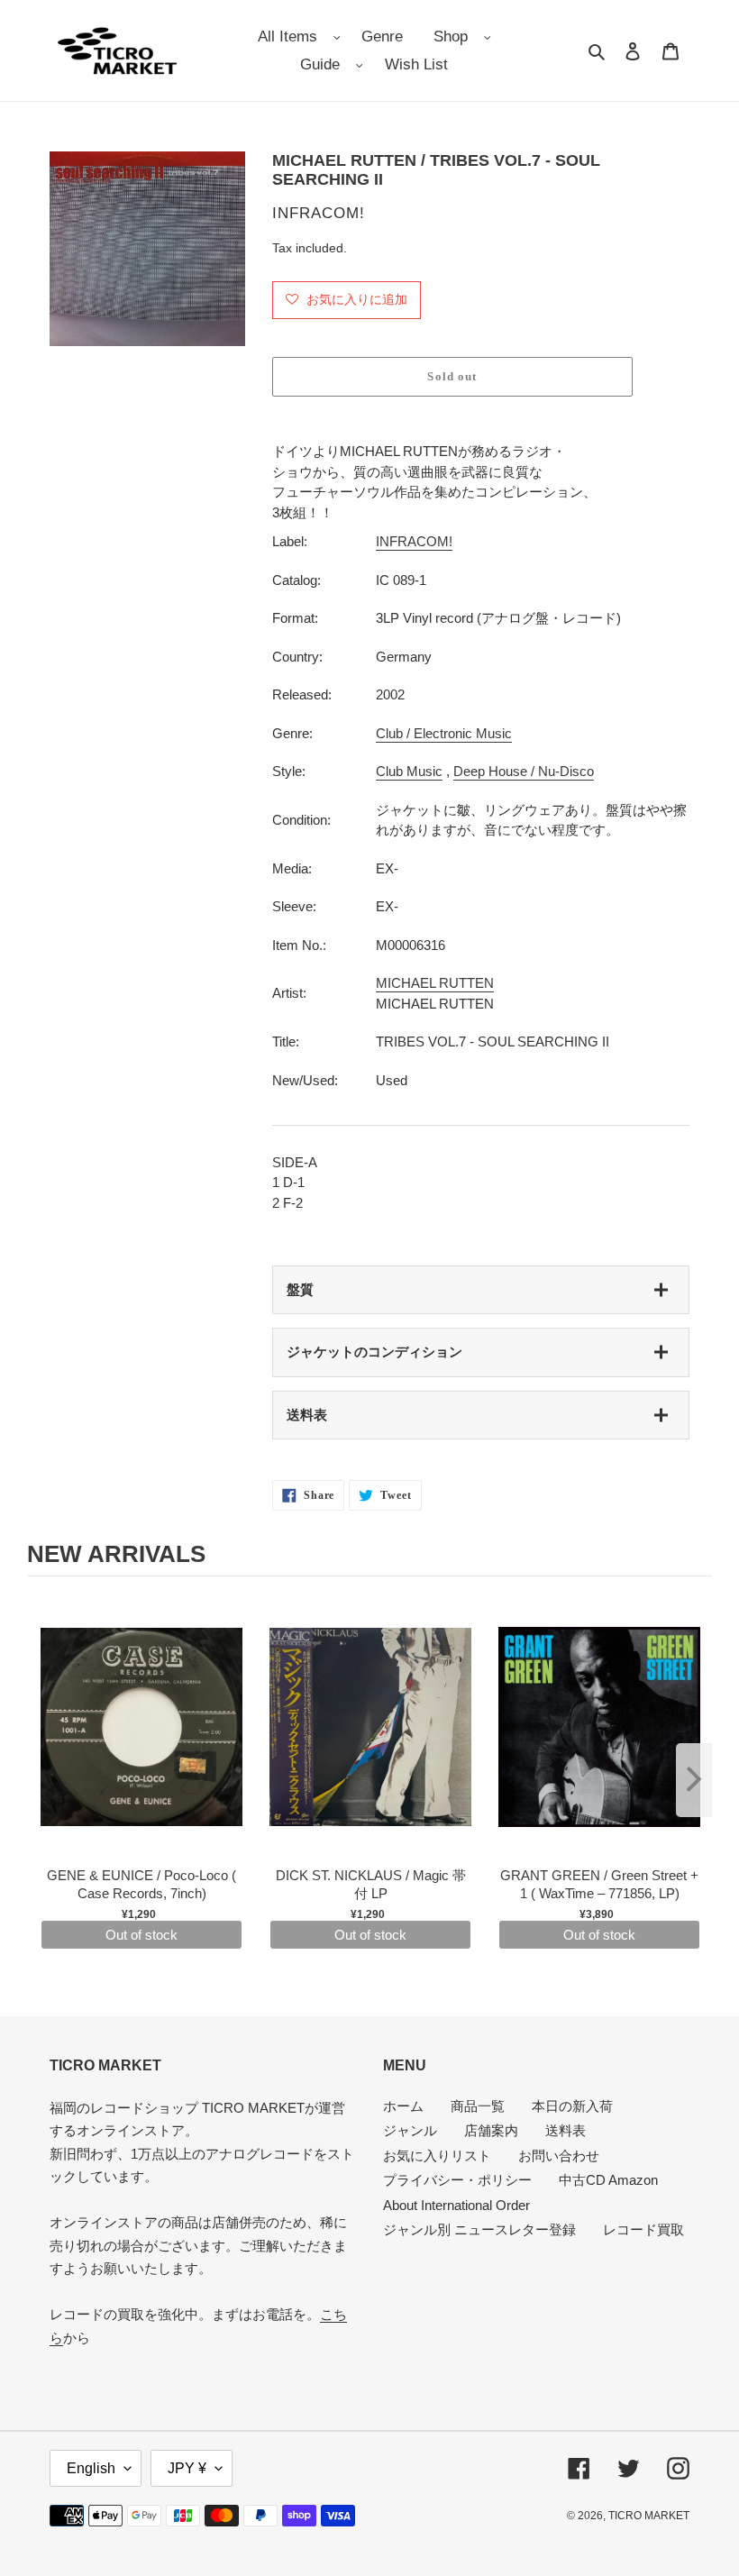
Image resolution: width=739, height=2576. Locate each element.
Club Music (409, 771)
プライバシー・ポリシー (457, 2180)
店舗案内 (491, 2130)
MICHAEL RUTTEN (435, 983)
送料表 (307, 1415)
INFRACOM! (414, 541)
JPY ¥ (187, 2468)
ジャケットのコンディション (374, 1352)
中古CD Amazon (608, 2180)
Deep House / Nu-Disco (524, 771)
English (91, 2468)
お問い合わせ (559, 2156)
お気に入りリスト (437, 2156)
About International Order (456, 2205)
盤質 (300, 1289)
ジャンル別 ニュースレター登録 (479, 2229)
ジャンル (410, 2130)
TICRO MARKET (649, 2516)
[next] (694, 1780)
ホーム (403, 2106)
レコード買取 (643, 2229)
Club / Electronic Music (444, 733)
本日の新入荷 (572, 2106)
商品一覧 (478, 2106)
